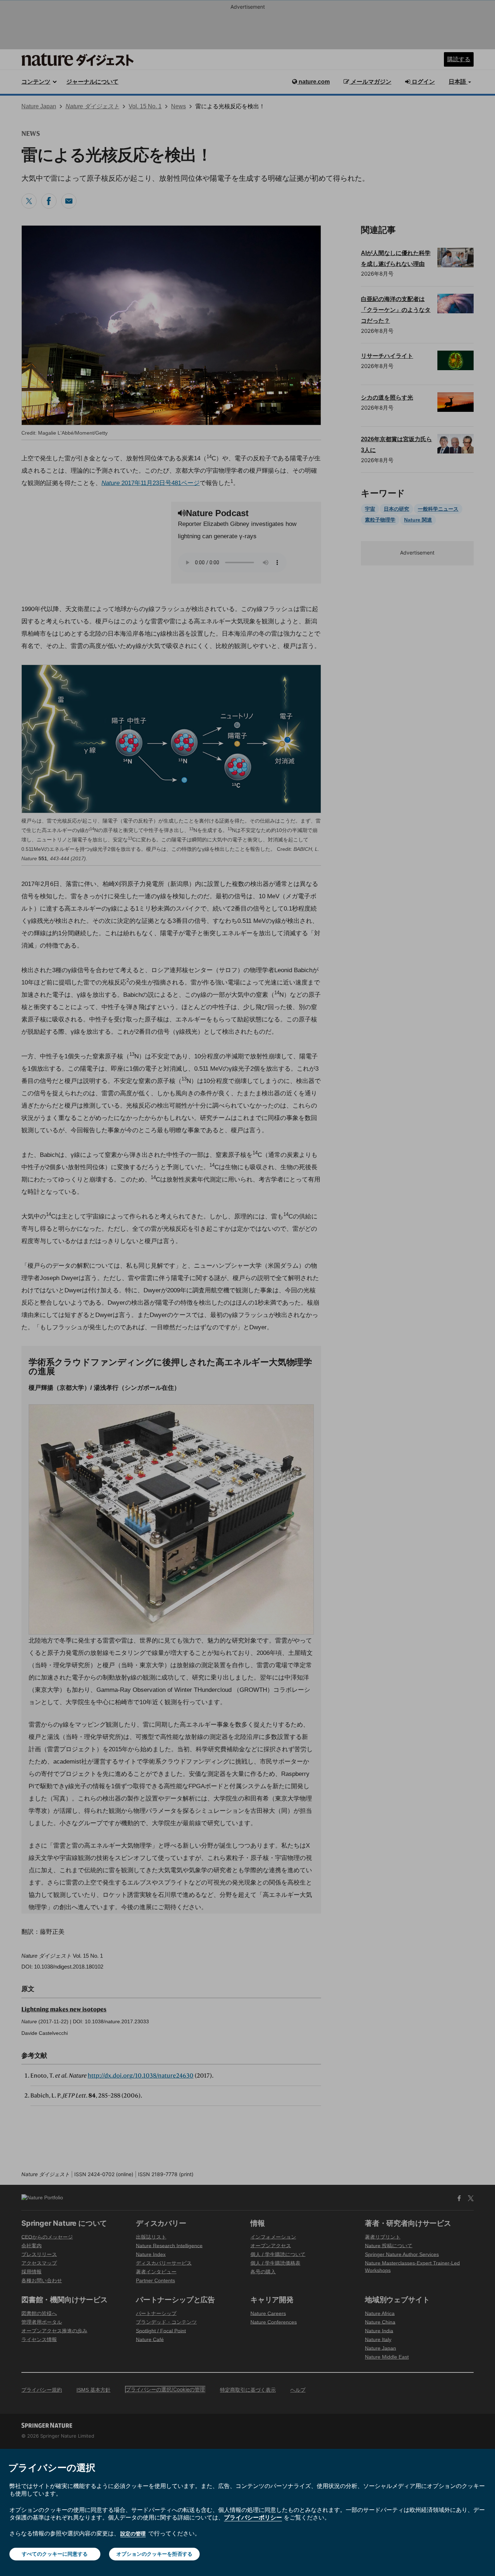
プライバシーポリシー (253, 2517)
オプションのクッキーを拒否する (154, 2554)
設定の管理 (133, 2533)
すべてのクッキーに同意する (55, 2554)
